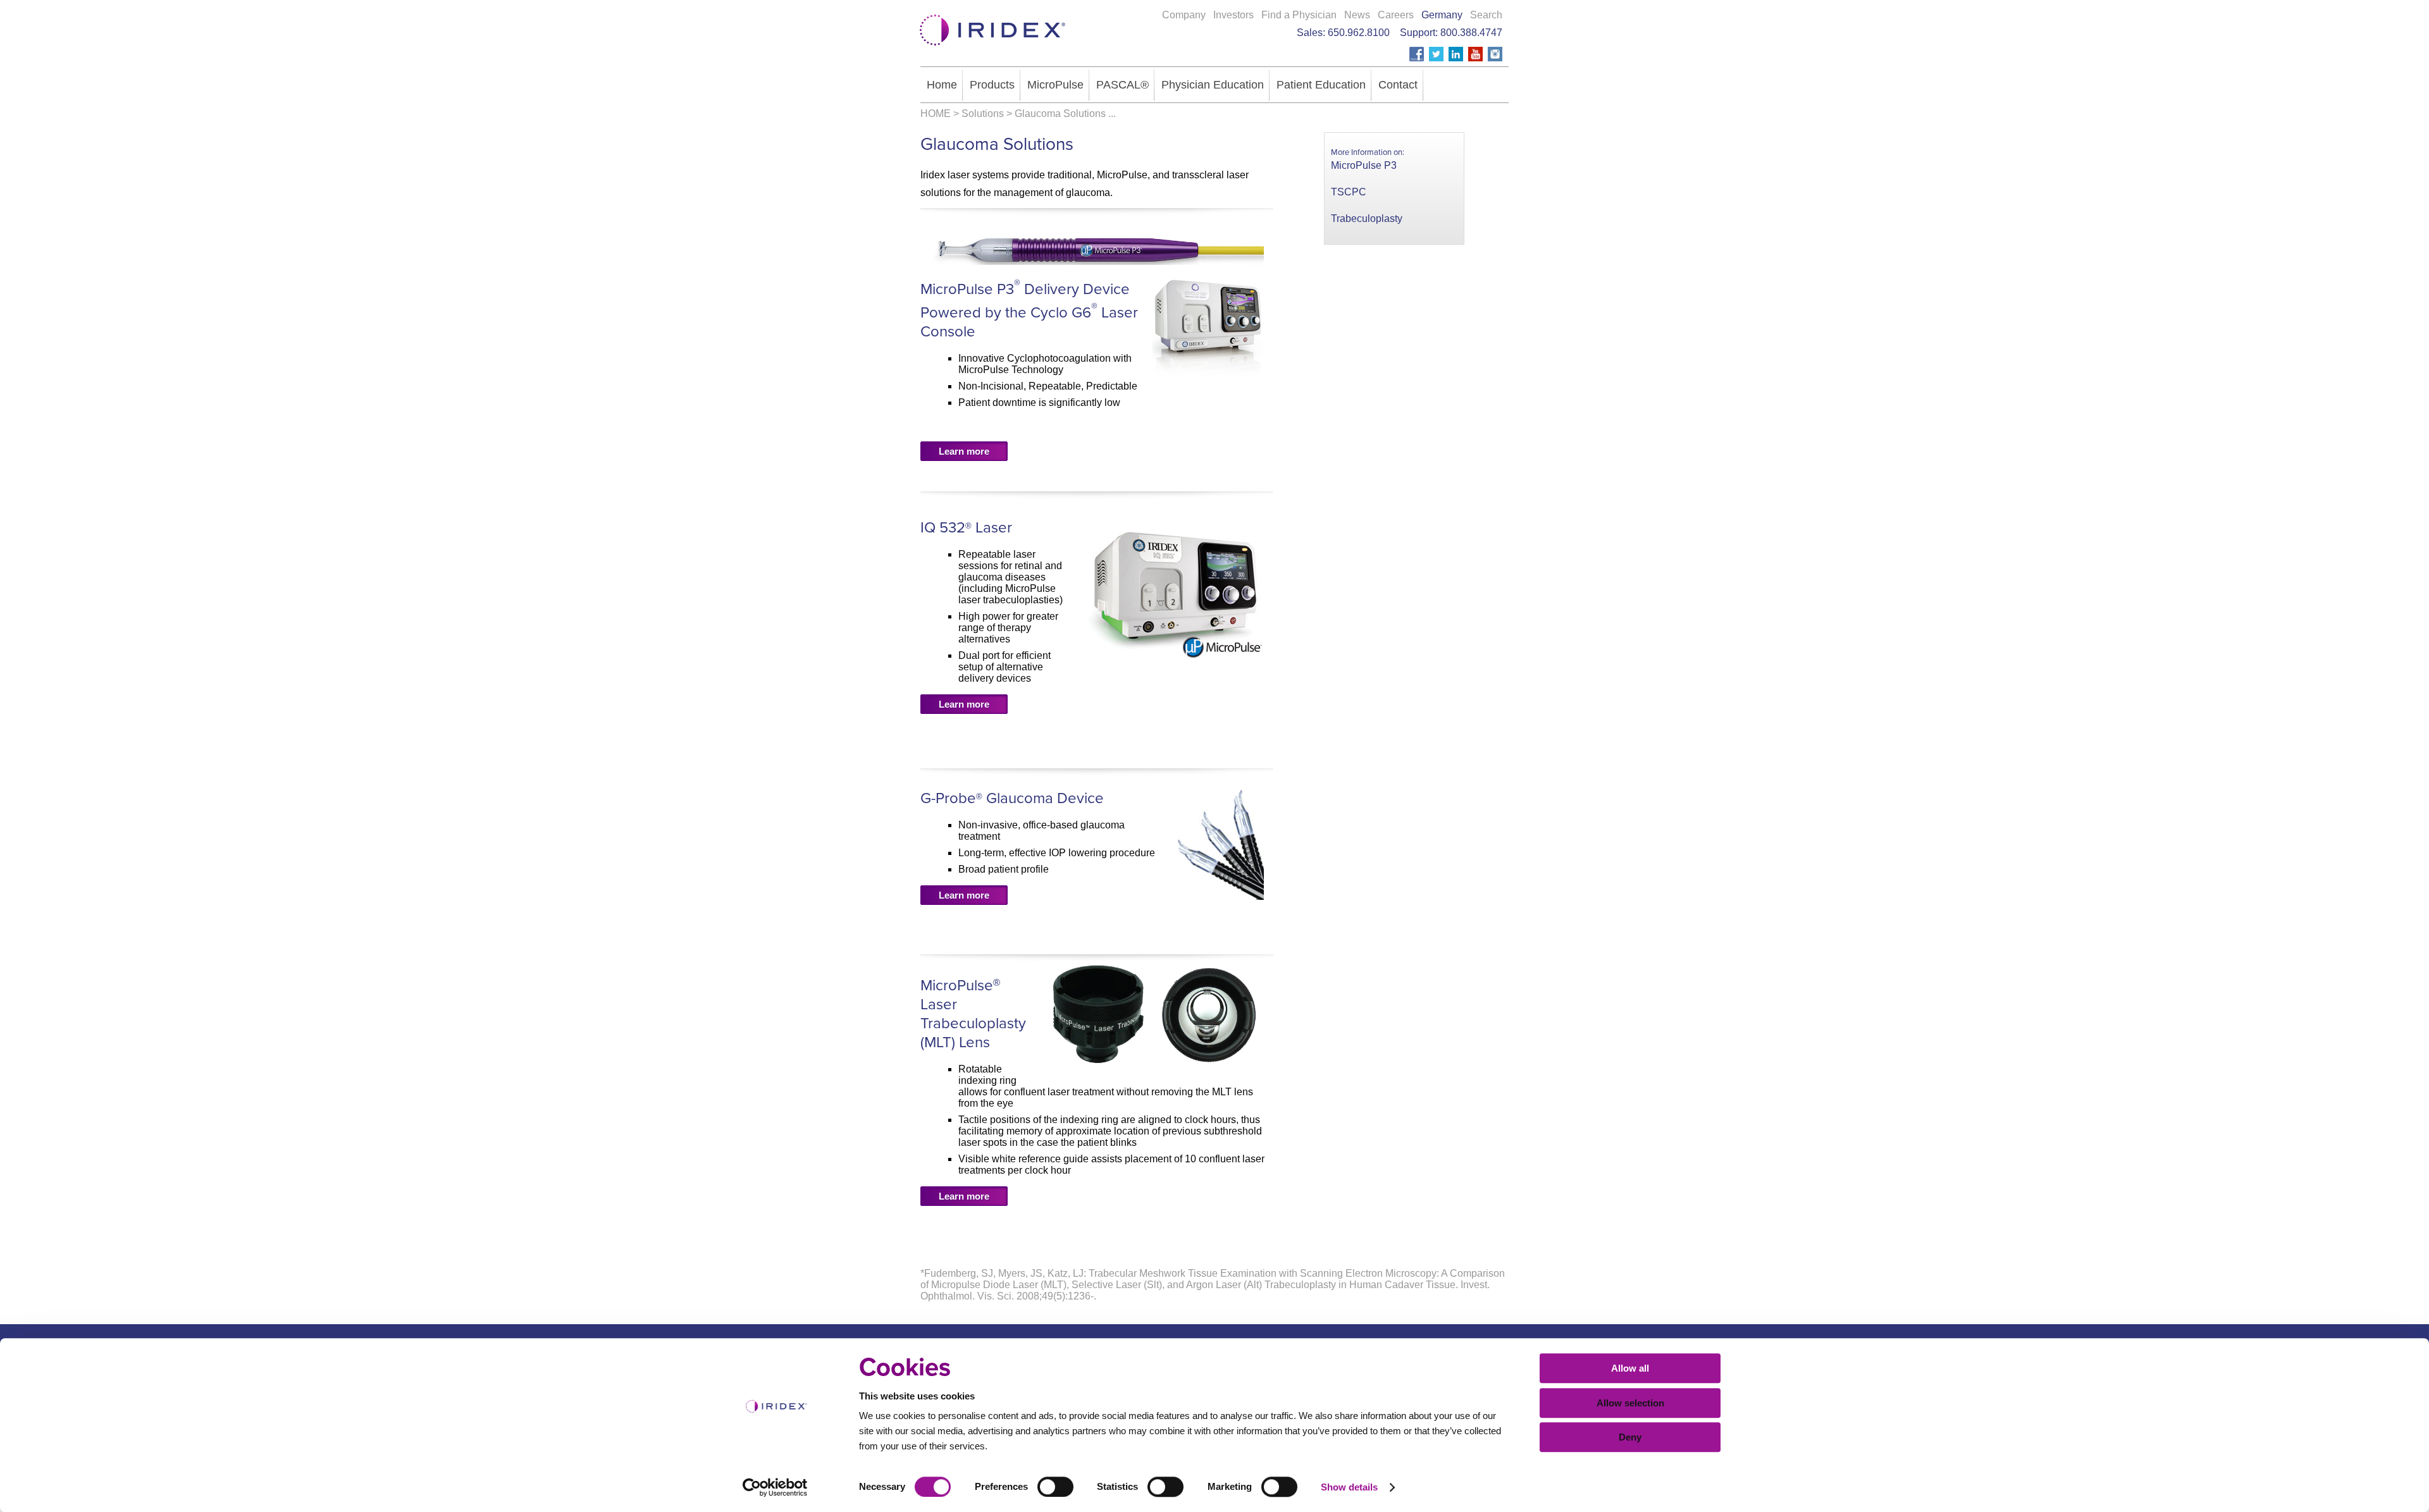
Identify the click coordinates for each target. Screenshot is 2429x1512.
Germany (1442, 15)
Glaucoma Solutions (1060, 114)
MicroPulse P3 (1364, 165)
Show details (1349, 1487)
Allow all (1630, 1368)
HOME (936, 114)
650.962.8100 (1359, 33)
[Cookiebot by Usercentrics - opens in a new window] (775, 1487)
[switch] (1055, 1487)
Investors (1233, 15)
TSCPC (1349, 192)
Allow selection (1630, 1403)
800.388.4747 (1471, 33)
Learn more (964, 451)
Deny (1630, 1437)
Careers (1396, 15)
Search (1486, 15)
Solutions (983, 114)
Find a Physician (1299, 15)
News (1357, 15)
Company (1184, 15)
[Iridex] (990, 50)
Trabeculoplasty (1367, 218)
